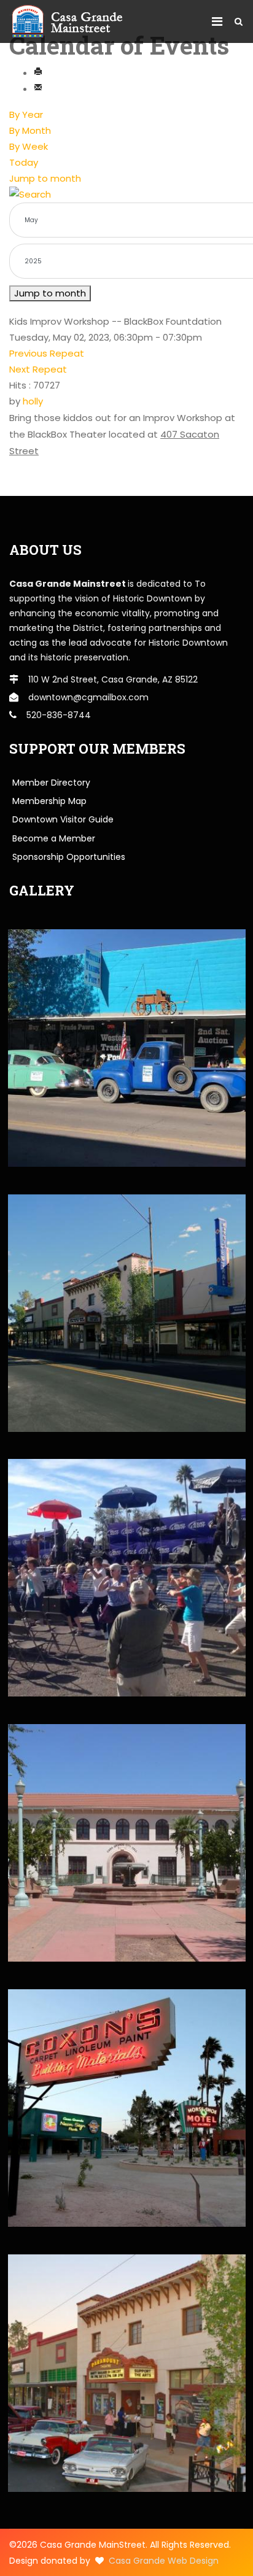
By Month (30, 130)
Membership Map (49, 801)
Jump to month (45, 178)
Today (24, 162)
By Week (29, 146)
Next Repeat (38, 369)
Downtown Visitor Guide (63, 819)
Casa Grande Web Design (164, 2561)
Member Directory (51, 783)
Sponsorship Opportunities (69, 857)
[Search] (126, 195)
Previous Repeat (47, 353)
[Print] (38, 73)
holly (33, 401)
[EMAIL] (38, 89)
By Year (26, 114)
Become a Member (54, 838)
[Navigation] (217, 21)
